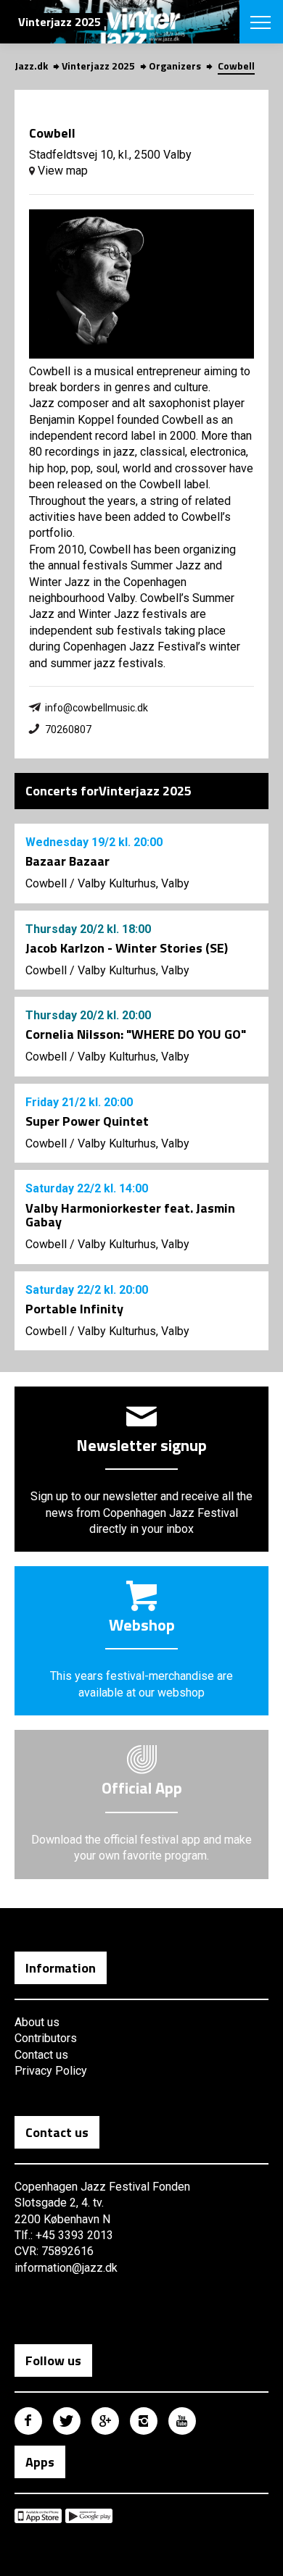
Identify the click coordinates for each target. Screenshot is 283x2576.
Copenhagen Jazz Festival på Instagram (144, 2421)
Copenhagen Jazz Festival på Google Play (89, 2516)
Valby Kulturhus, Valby (134, 883)
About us (37, 2022)
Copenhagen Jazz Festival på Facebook (28, 2421)
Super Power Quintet (87, 1121)
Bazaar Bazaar (67, 861)
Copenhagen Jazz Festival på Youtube (182, 2421)
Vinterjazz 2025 (98, 66)
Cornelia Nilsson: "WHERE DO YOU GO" (136, 1034)
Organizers (175, 66)
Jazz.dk (31, 66)
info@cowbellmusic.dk (97, 708)
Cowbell (46, 883)
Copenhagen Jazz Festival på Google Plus (105, 2421)
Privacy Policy (51, 2071)
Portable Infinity (74, 1309)
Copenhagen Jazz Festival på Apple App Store (38, 2516)
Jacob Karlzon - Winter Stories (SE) (127, 948)
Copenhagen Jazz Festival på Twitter (67, 2421)
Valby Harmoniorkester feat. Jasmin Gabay (130, 1215)
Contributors (46, 2038)
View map (61, 171)
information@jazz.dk (66, 2268)
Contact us (41, 2055)
